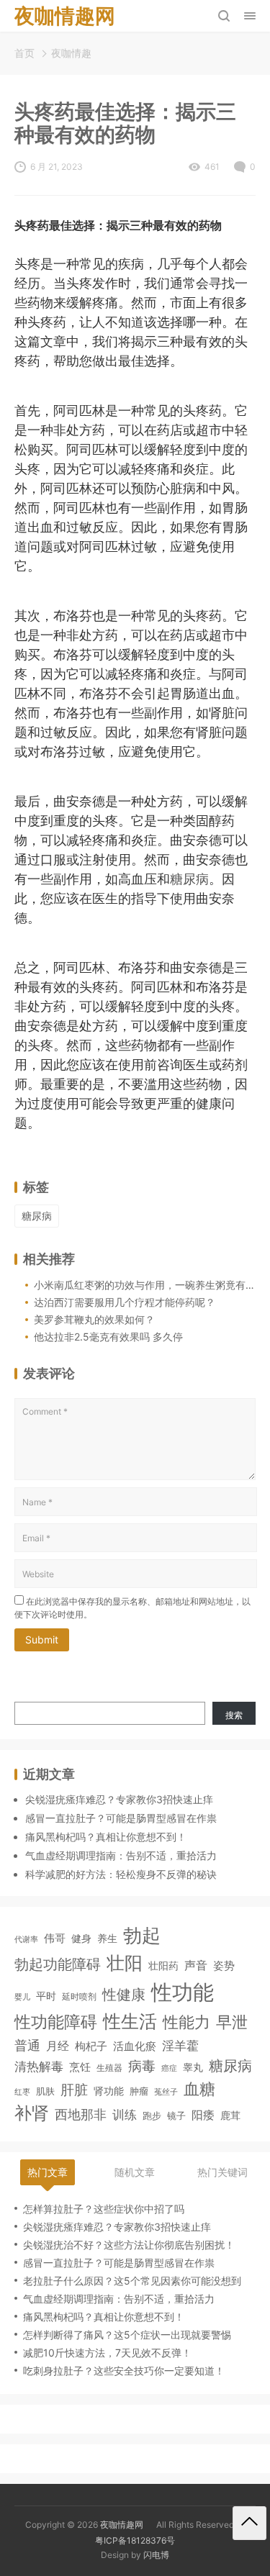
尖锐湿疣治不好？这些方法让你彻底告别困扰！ (129, 2245)
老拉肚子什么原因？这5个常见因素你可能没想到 (132, 2281)
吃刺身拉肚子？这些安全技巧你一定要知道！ (124, 2371)
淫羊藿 (180, 2045)
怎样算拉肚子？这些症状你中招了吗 (104, 2209)
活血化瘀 (135, 2046)
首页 (24, 53)
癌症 (169, 2068)
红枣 (22, 2092)
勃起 (142, 1935)
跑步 (152, 2116)
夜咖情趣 (71, 53)
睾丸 (193, 2067)
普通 (27, 2045)
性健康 (124, 1994)
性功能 (183, 1992)
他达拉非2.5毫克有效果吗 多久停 (108, 1337)
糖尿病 (189, 879)
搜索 (234, 1715)
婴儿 (22, 1997)
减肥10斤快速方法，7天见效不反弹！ (107, 2353)
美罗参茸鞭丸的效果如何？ (94, 1319)
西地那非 (81, 2114)
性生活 (130, 2021)
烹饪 (80, 2067)
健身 (81, 1938)
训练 (125, 2115)
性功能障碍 (56, 2022)
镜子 (176, 2115)
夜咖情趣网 (122, 2525)
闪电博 (156, 2555)
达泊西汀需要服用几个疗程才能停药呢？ (125, 1302)
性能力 (186, 2022)
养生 (107, 1938)
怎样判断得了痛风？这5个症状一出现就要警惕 (127, 2335)
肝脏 (74, 2090)
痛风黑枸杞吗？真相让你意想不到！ (106, 1837)
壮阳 (125, 1963)
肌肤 (45, 2091)
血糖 (199, 2089)
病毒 (142, 2066)
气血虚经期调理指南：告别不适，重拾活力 (121, 1855)
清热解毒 (39, 2066)
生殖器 (109, 2068)
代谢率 (26, 1939)
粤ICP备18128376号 (135, 2540)
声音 (196, 1965)
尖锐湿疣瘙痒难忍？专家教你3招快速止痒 (119, 1799)
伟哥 (55, 1938)
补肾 (32, 2113)
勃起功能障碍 (58, 1964)
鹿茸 (230, 2115)
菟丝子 (166, 2092)
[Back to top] (249, 2523)
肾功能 (109, 2091)
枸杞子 (91, 2046)
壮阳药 (163, 1965)
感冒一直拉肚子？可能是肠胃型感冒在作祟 (121, 1818)
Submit (42, 1640)
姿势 (224, 1966)
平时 (46, 1996)
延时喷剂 (79, 1997)
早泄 (232, 2022)
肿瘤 (139, 2091)
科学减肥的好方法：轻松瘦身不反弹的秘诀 (121, 1874)
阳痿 (203, 2115)
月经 (58, 2046)
